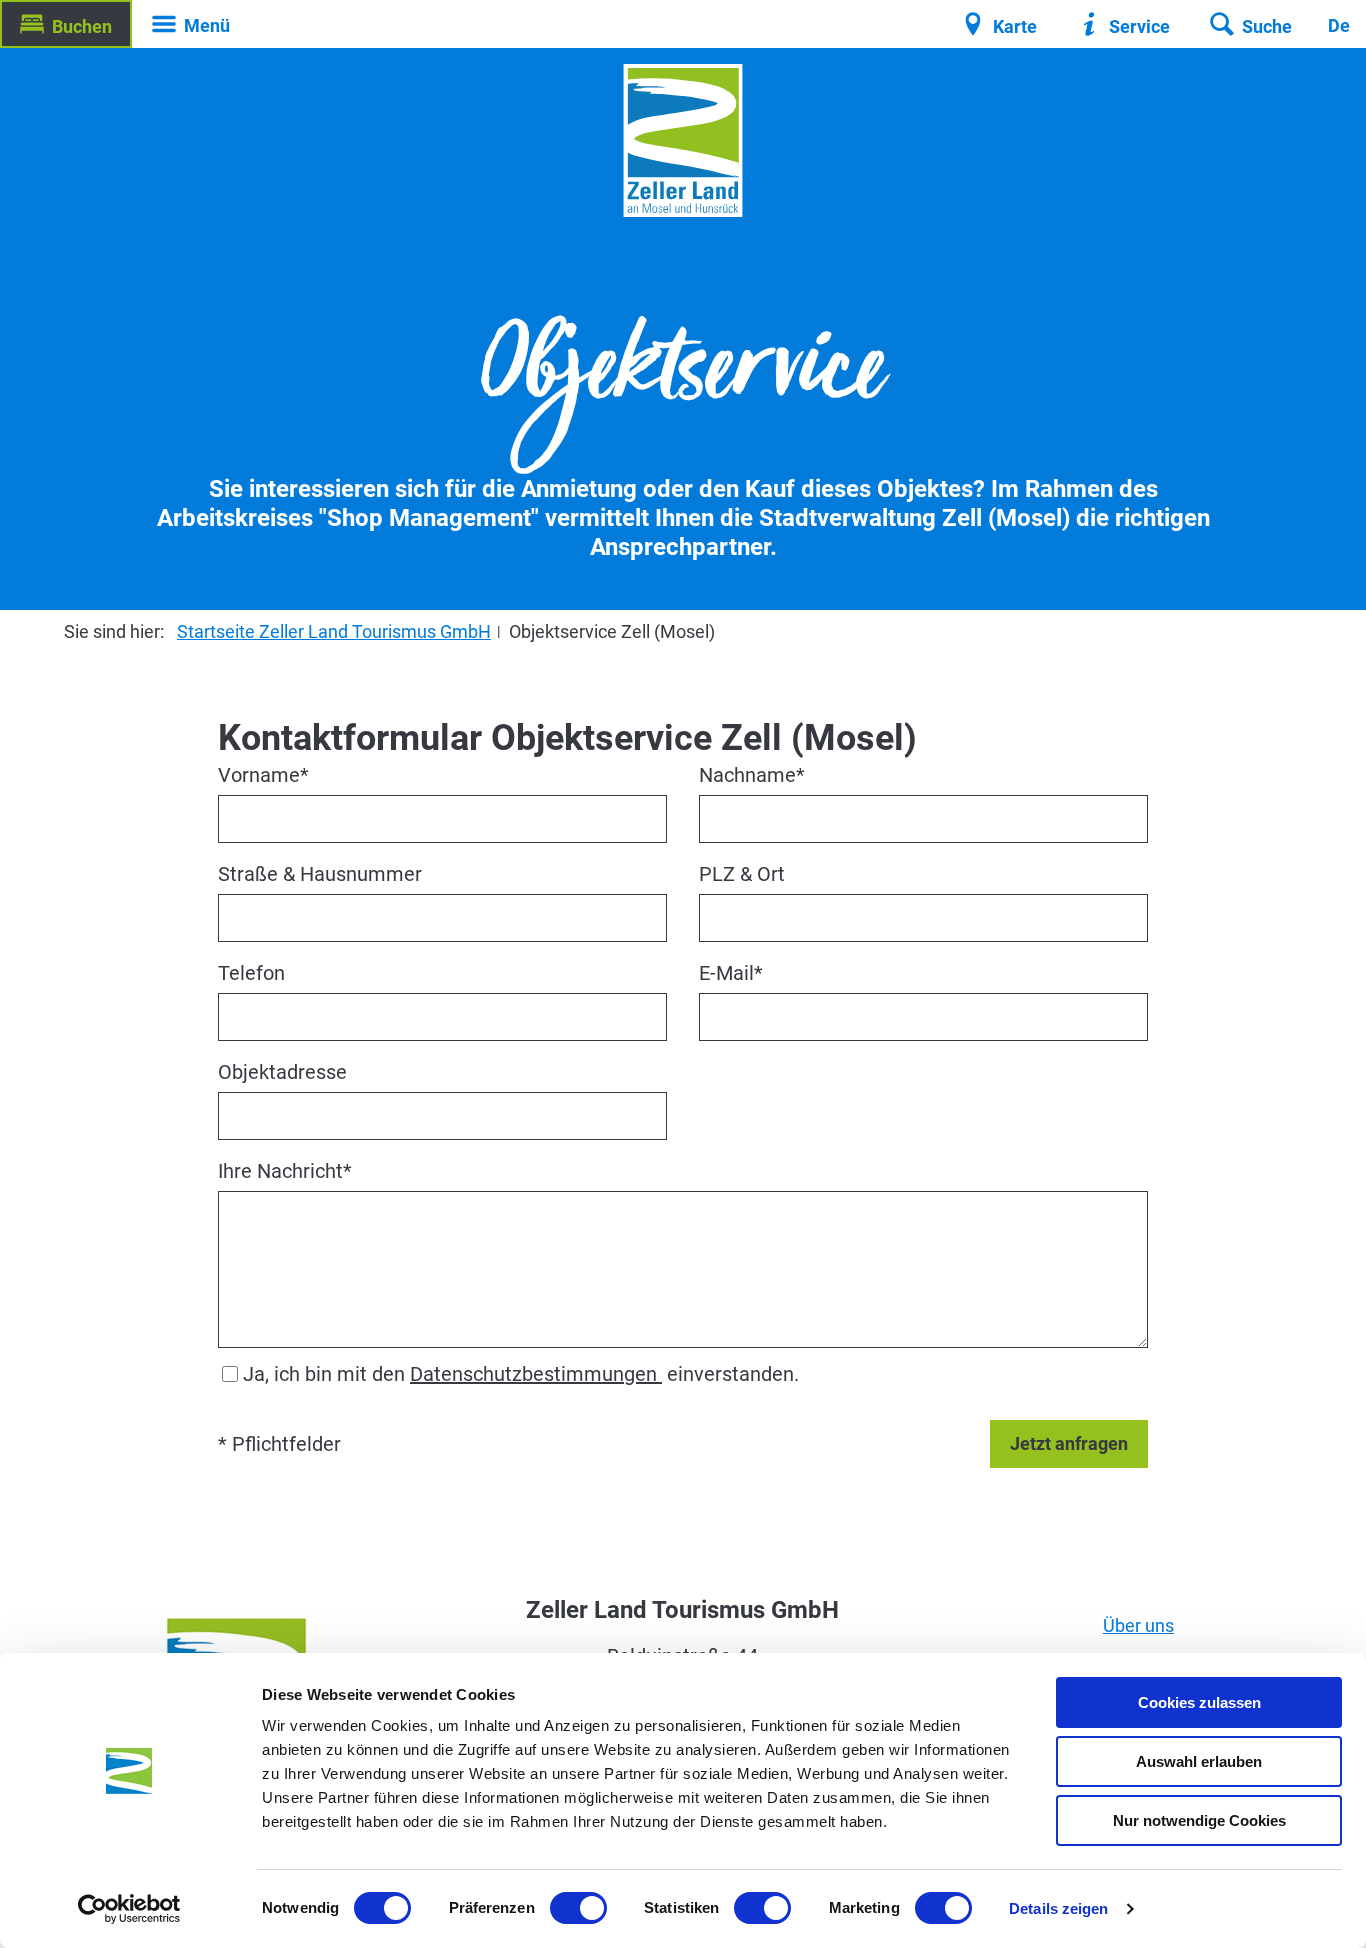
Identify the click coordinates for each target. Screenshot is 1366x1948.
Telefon (251, 973)
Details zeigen (1058, 1908)
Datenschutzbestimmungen (536, 1374)
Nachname (752, 775)
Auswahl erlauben (1199, 1761)
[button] (66, 24)
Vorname (263, 775)
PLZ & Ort (742, 874)
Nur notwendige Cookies (1199, 1820)
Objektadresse (282, 1072)
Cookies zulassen (1199, 1702)
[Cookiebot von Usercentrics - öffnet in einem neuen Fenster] (129, 1909)
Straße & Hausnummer (320, 874)
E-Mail (731, 973)
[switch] (578, 1908)
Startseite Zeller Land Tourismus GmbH (334, 631)
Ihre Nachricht (285, 1171)
